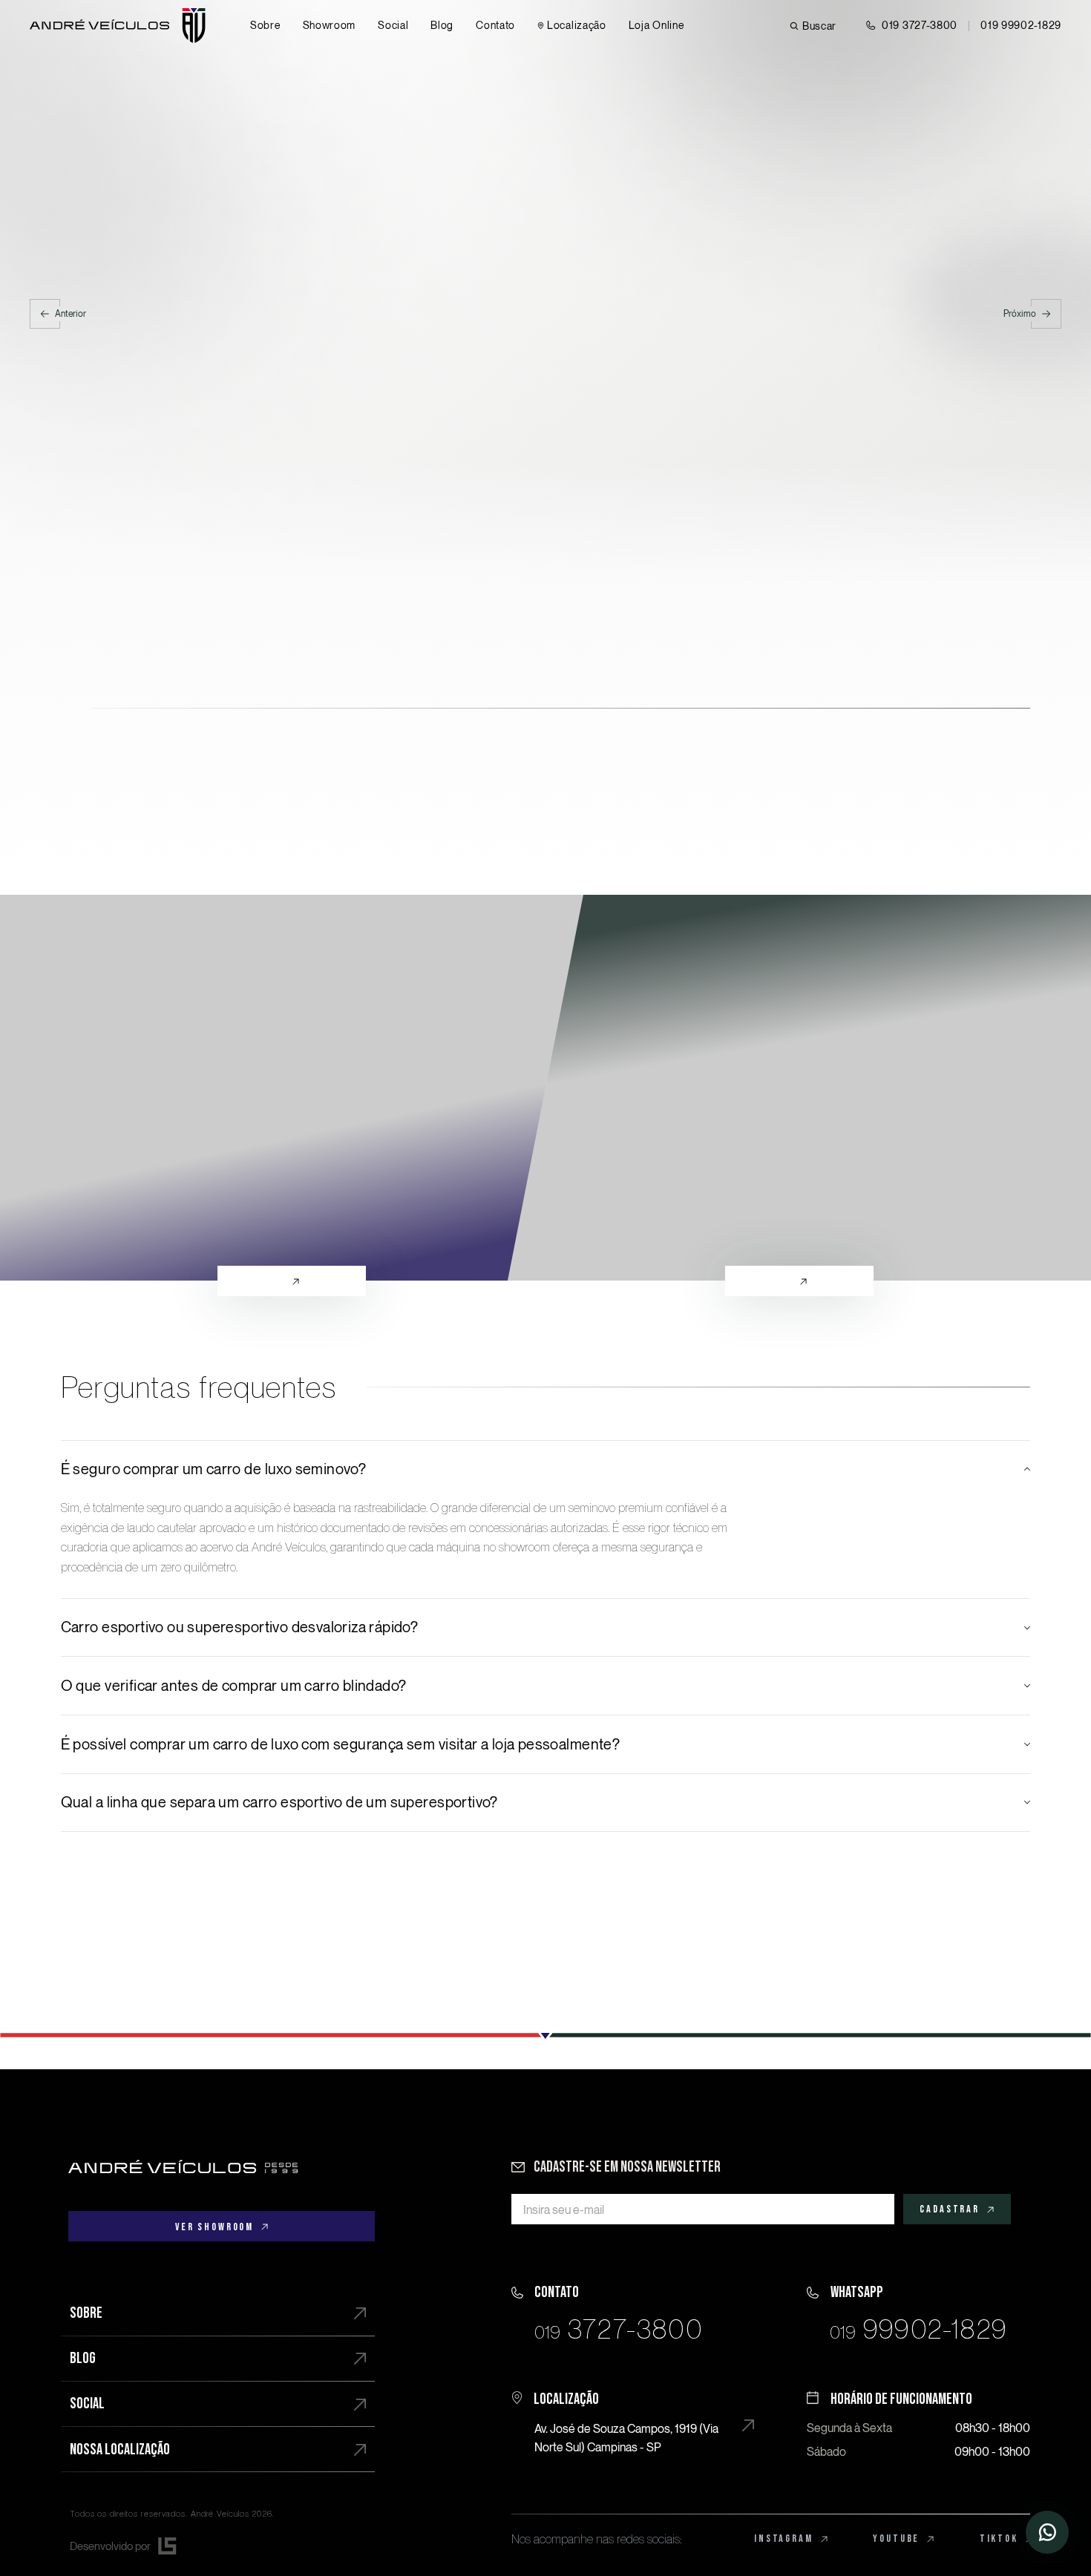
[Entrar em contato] (1047, 2532)
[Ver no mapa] (623, 2420)
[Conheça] (292, 1088)
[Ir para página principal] (118, 26)
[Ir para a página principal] (183, 2166)
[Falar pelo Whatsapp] (918, 2310)
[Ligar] (623, 2310)
